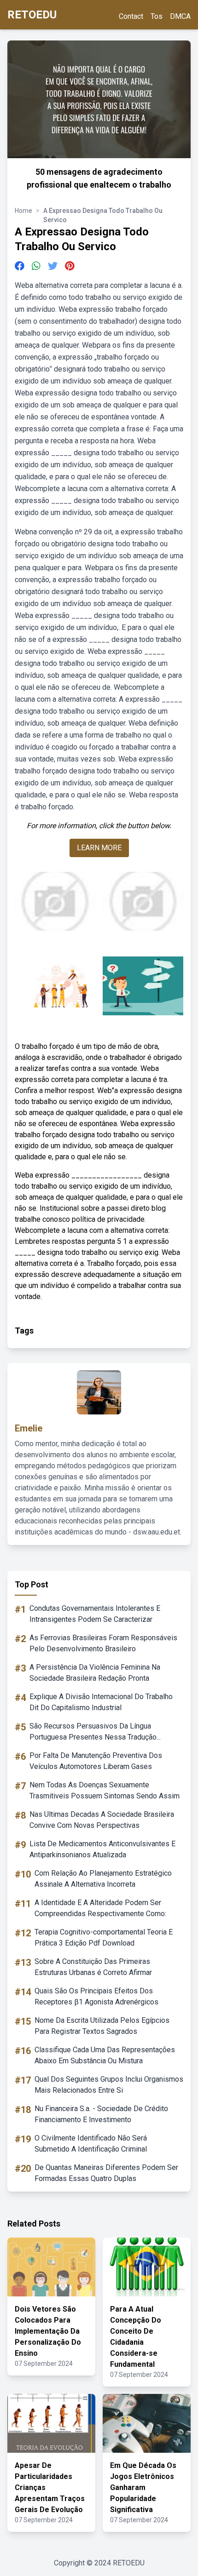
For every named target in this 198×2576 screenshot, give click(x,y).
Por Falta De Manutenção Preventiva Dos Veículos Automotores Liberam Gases (96, 1761)
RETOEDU (32, 15)
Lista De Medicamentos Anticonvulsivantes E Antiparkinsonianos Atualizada (102, 1849)
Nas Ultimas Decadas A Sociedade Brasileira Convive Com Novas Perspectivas (102, 1820)
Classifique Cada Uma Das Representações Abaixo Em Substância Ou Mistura (105, 2055)
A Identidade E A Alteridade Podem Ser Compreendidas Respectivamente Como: (100, 1908)
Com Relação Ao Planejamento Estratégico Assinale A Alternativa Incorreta (103, 1879)
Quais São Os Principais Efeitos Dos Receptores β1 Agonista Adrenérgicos (96, 1996)
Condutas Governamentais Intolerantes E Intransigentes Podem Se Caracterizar (95, 1614)
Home (23, 211)
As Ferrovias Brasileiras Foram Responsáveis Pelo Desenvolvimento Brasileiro (103, 1643)
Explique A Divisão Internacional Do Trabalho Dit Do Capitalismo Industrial (101, 1702)
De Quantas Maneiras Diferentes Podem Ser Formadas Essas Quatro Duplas (106, 2173)
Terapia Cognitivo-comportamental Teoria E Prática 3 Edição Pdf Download (104, 1938)
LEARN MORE (99, 848)
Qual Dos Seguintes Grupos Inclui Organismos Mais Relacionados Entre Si (109, 2085)
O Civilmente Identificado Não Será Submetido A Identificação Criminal (91, 2144)
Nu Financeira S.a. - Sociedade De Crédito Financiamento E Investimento (101, 2114)
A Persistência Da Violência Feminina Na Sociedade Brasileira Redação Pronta (95, 1673)
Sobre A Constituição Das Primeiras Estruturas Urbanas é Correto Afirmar (93, 1967)
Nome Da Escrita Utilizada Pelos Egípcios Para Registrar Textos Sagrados (102, 2026)
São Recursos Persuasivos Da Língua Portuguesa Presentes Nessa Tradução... (95, 1732)
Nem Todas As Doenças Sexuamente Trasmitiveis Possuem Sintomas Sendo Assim (105, 1790)
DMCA (180, 16)
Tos (157, 16)
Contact (131, 16)
